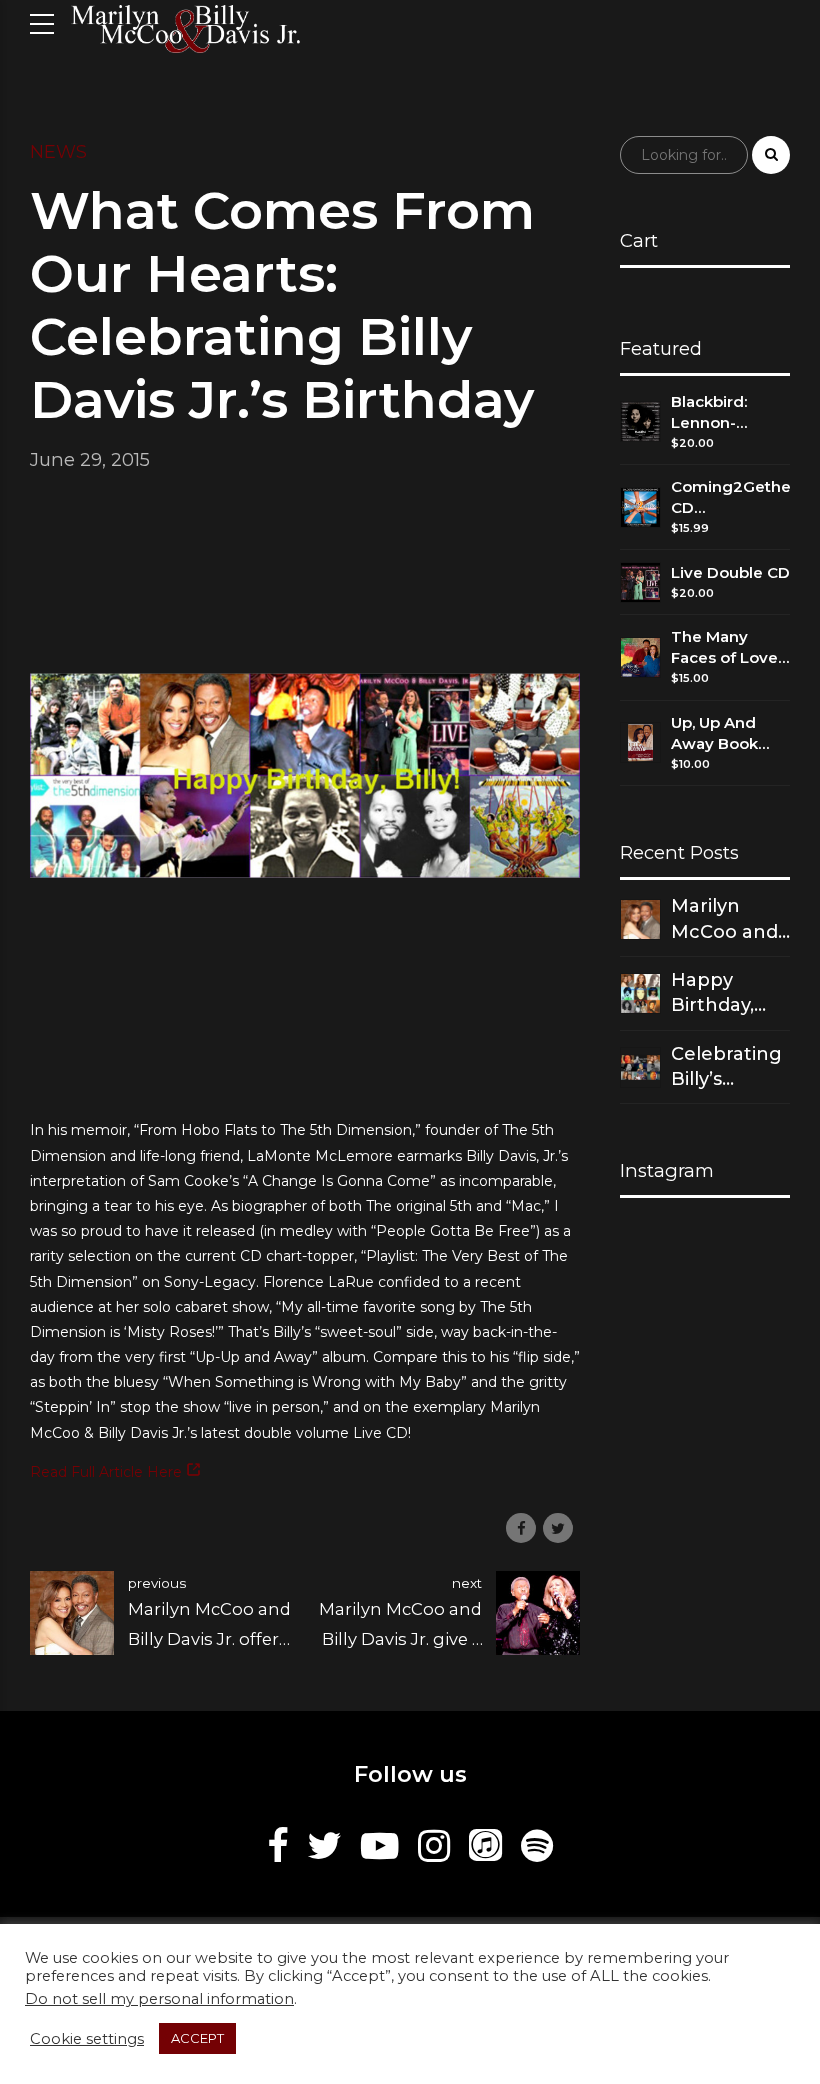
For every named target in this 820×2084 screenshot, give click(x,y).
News (58, 152)
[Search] (771, 155)
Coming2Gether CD (730, 497)
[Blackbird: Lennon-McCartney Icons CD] (640, 421)
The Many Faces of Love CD (724, 647)
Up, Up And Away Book (714, 733)
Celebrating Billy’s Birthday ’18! (728, 1067)
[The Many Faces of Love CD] (640, 657)
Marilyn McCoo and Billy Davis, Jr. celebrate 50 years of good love (730, 919)
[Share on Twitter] (558, 1528)
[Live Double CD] (640, 582)
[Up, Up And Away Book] (640, 742)
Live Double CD (730, 572)
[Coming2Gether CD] (640, 507)
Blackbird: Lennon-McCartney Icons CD (713, 412)
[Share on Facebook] (521, 1528)
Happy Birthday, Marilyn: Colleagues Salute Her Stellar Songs (723, 993)
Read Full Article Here (108, 1472)
